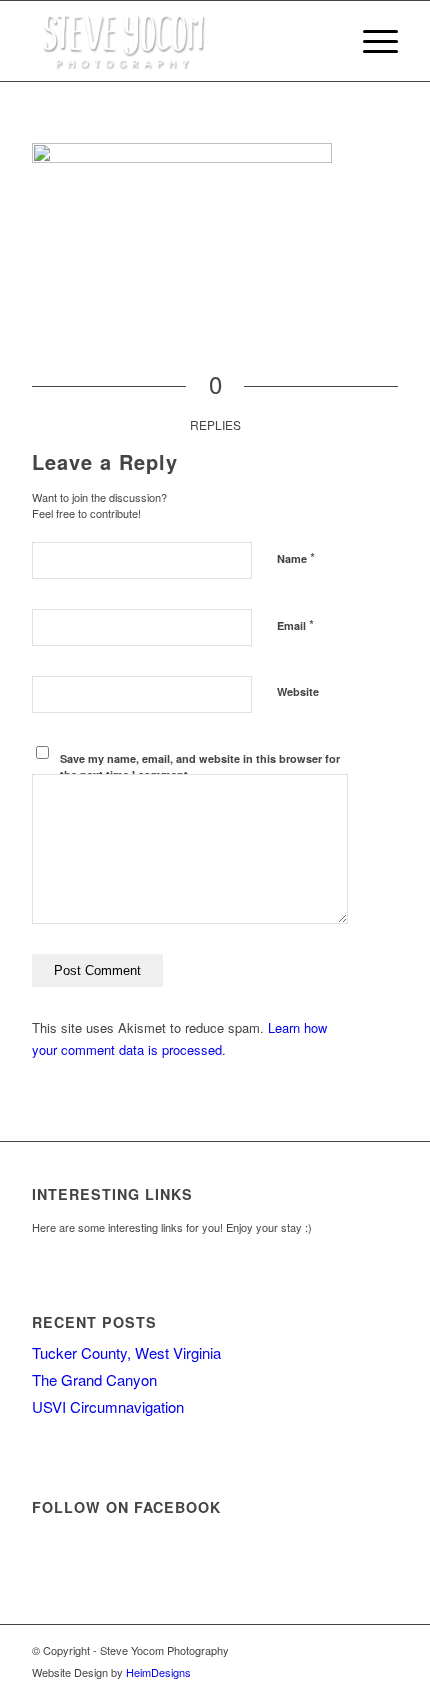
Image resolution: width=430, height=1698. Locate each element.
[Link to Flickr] (383, 1650)
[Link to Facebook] (323, 1650)
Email (295, 624)
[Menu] (370, 41)
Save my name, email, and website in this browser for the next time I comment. (200, 767)
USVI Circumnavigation (108, 1406)
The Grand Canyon (94, 1379)
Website (298, 691)
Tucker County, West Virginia (126, 1352)
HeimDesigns (158, 1672)
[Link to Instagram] (353, 1650)
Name (296, 557)
